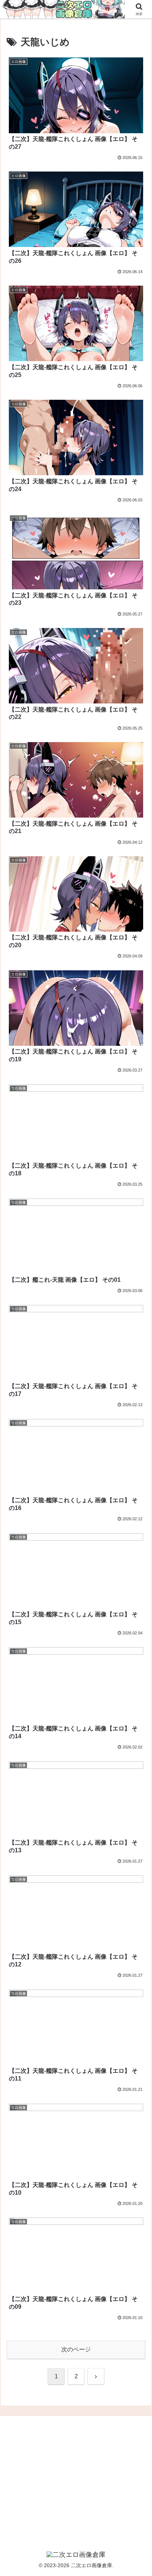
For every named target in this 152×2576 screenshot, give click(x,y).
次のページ (76, 2349)
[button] (137, 1541)
